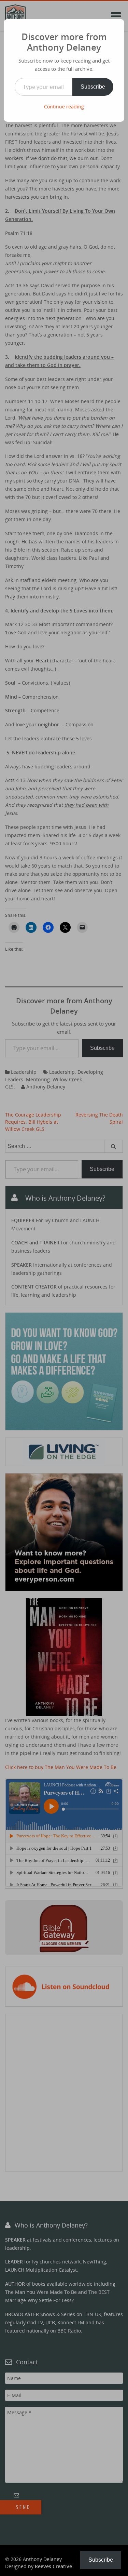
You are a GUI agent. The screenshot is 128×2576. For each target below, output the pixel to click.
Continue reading (64, 107)
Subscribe (93, 87)
